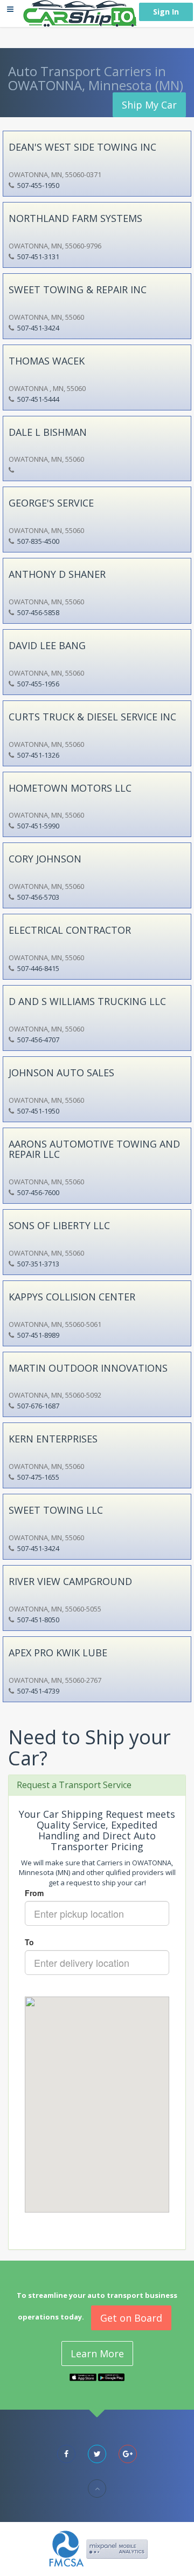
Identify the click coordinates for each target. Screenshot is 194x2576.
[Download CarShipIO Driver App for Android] (112, 2376)
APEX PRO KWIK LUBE (58, 1653)
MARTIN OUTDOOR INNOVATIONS (88, 1368)
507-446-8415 (38, 968)
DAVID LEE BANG (47, 645)
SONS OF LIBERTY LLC (59, 1225)
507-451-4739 (38, 1691)
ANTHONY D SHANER (57, 574)
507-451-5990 (38, 826)
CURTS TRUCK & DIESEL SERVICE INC (92, 717)
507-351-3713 (38, 1264)
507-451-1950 (38, 1111)
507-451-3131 (38, 257)
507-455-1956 (38, 684)
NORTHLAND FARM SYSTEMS (75, 218)
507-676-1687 (38, 1406)
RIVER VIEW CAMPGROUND (70, 1581)
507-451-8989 (38, 1335)
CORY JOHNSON (45, 859)
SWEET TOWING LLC (56, 1510)
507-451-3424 (38, 328)
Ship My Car (149, 105)
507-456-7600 (38, 1192)
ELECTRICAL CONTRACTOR (70, 930)
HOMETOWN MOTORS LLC (70, 788)
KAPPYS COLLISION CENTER (72, 1297)
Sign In (166, 12)
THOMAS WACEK (47, 361)
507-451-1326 (38, 755)
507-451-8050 (38, 1620)
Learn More (97, 2354)
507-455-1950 (38, 185)
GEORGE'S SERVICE (51, 503)
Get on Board (131, 2318)
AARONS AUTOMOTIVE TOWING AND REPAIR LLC (94, 1149)
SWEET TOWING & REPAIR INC (78, 289)
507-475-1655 (38, 1477)
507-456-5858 (38, 612)
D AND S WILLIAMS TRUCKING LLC (87, 1001)
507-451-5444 (38, 399)
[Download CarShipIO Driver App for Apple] (83, 2376)
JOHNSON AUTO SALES (61, 1073)
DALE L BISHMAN (48, 432)
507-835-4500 (38, 541)
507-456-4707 (38, 1040)
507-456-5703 (38, 897)
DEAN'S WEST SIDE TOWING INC (82, 147)
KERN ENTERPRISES (53, 1439)
